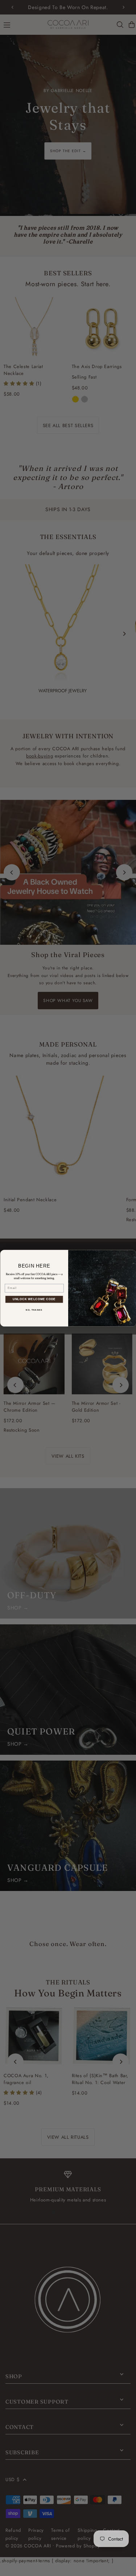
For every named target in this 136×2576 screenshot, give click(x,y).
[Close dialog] (132, 1254)
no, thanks (34, 1310)
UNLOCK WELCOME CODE (34, 1299)
